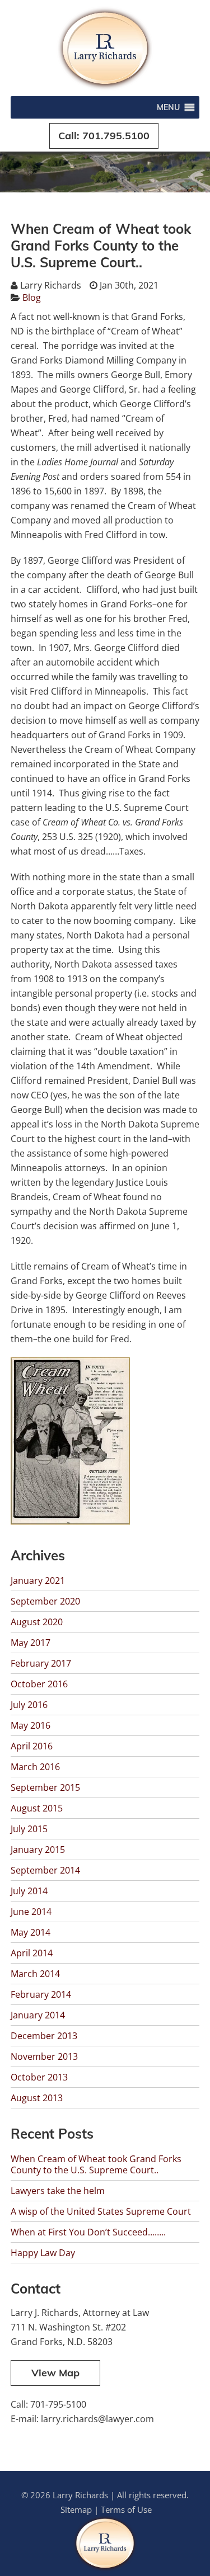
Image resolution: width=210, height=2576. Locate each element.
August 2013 (37, 2098)
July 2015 (29, 1829)
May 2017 (31, 1643)
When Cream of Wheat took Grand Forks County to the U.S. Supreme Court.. (96, 2164)
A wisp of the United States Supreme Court (101, 2211)
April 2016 (32, 1746)
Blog (32, 298)
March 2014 (35, 1974)
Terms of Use (126, 2509)
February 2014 (41, 1994)
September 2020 (45, 1601)
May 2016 (31, 1725)
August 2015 (37, 1808)
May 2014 (31, 1932)
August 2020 (37, 1622)
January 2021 (38, 1580)
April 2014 (32, 1953)
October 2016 (39, 1684)
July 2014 (29, 1891)
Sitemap (76, 2509)
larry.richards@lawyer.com (97, 2419)
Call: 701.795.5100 (104, 136)
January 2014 (38, 2015)
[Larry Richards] (105, 88)
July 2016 (29, 1705)
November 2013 (44, 2056)
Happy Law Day (43, 2253)
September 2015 (45, 1787)
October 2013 (39, 2077)
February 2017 (41, 1663)
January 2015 (38, 1850)
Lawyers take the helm (58, 2191)
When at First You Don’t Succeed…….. (88, 2232)
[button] (168, 107)
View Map (55, 2373)
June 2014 (31, 1912)
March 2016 (35, 1767)
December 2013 (44, 2036)
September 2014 (45, 1870)
